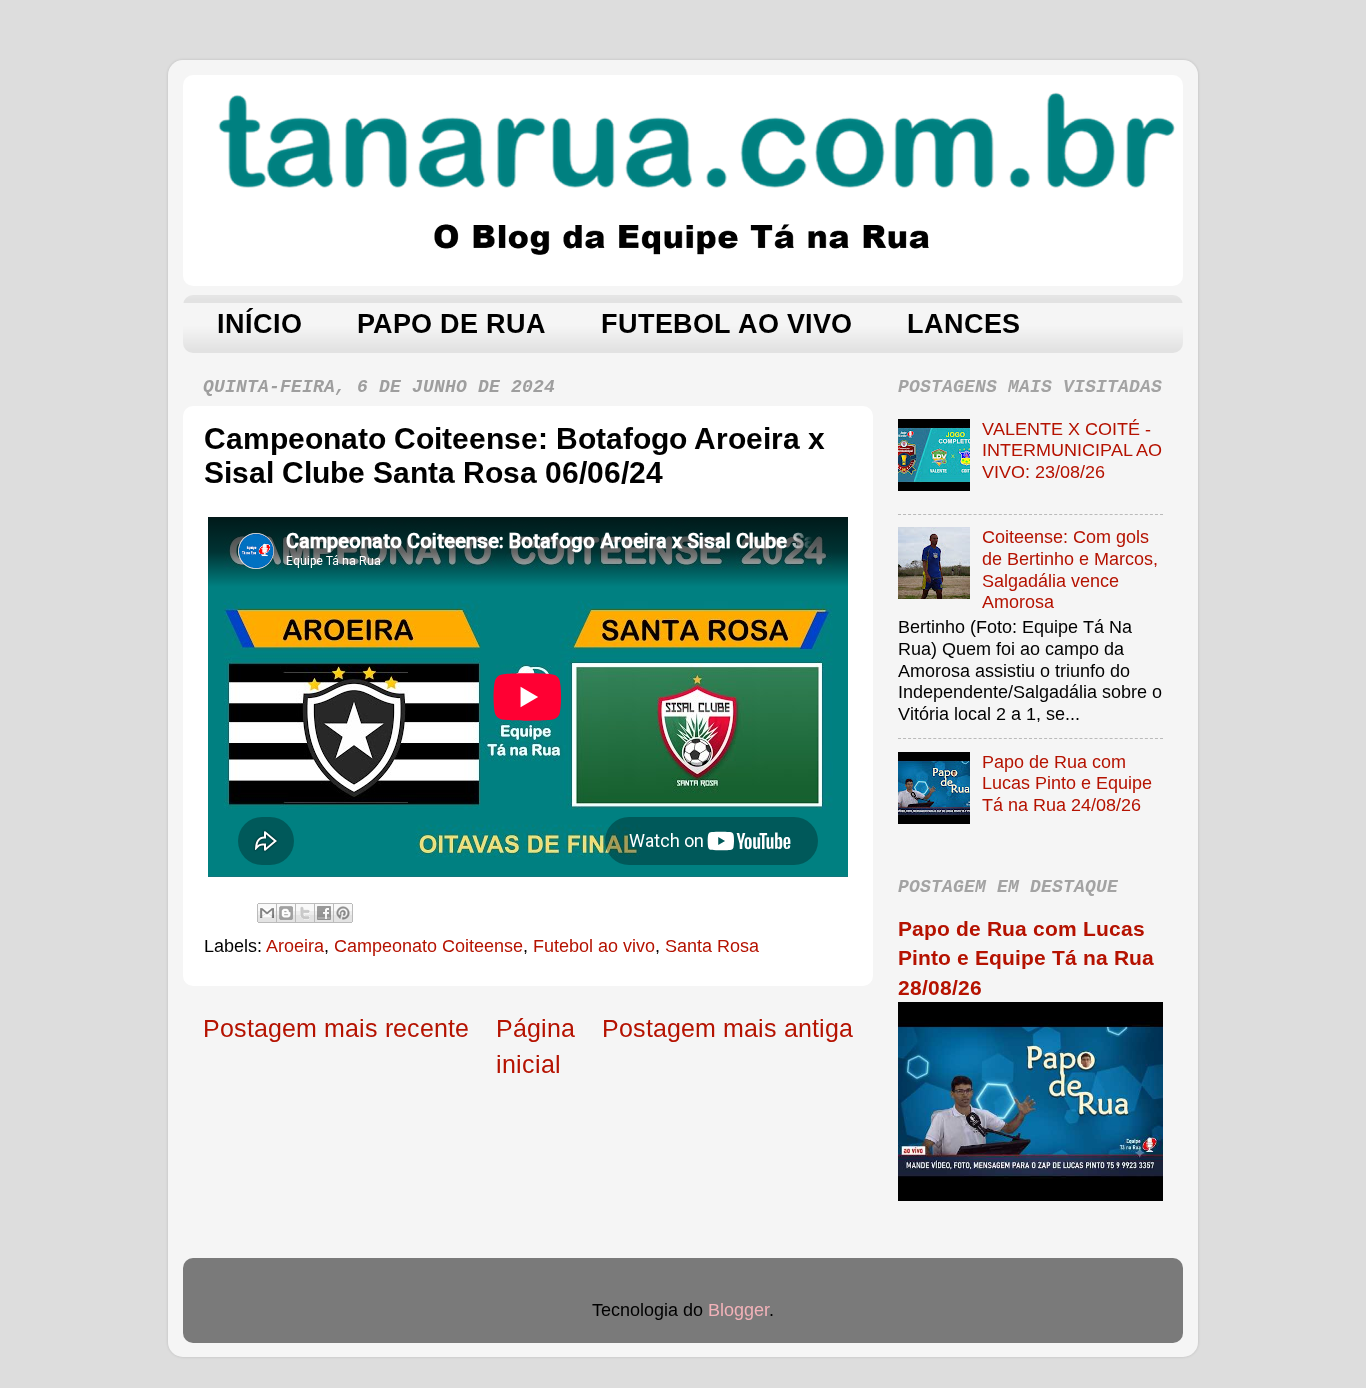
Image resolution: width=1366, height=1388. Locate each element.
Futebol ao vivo (594, 946)
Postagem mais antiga (727, 1028)
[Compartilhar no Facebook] (324, 913)
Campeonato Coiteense (428, 946)
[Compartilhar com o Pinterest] (343, 913)
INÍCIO (259, 324)
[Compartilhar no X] (305, 913)
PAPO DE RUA (451, 324)
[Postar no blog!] (286, 913)
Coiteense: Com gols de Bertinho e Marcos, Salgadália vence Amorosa (1070, 569)
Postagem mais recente (336, 1028)
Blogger (738, 1310)
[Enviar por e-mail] (267, 913)
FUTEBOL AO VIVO (726, 324)
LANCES (963, 324)
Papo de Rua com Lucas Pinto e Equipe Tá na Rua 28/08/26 (1026, 958)
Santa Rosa (712, 946)
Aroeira (295, 946)
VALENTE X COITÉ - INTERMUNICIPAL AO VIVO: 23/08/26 (1072, 450)
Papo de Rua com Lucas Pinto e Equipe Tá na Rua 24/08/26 (1067, 783)
